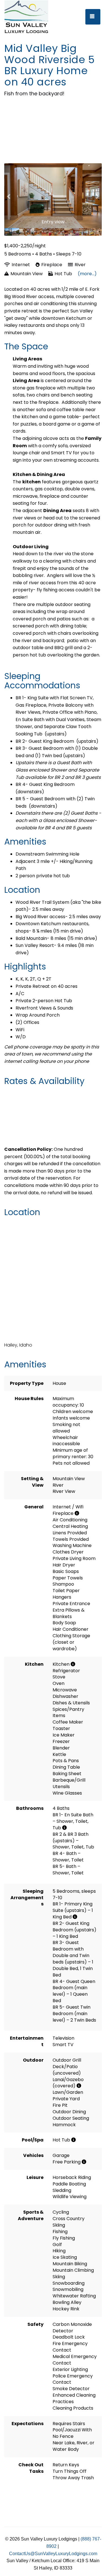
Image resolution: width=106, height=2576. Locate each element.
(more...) (87, 274)
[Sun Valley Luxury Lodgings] (33, 17)
